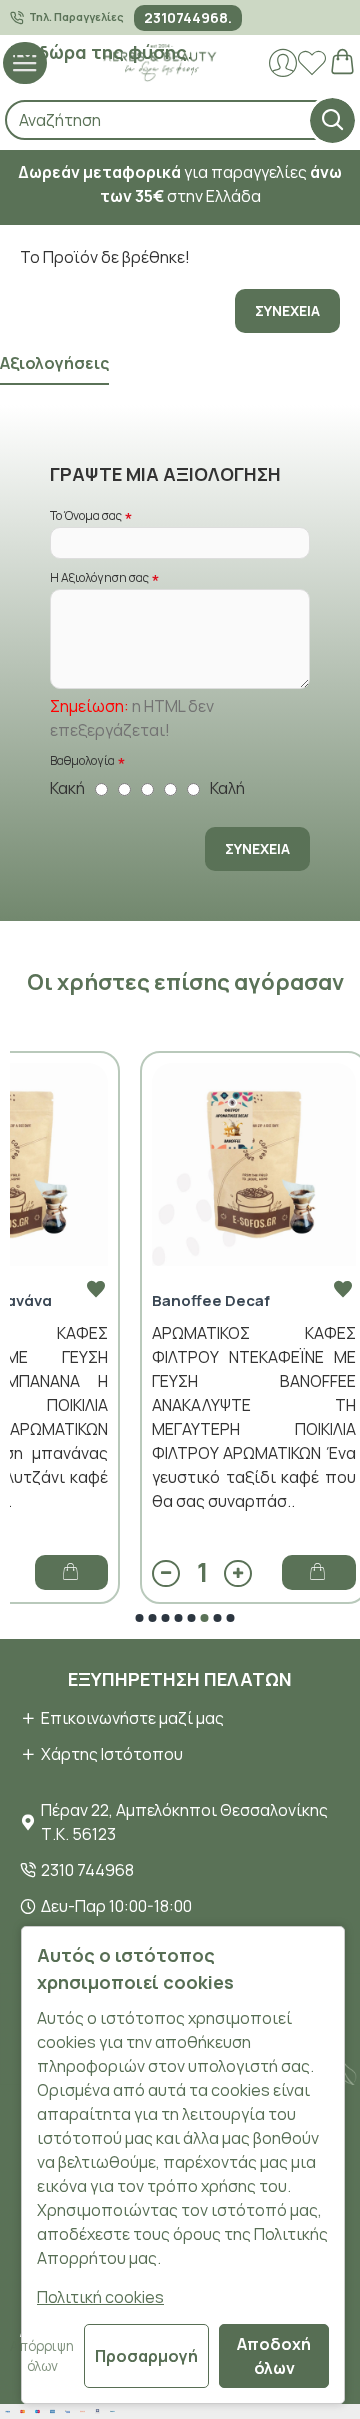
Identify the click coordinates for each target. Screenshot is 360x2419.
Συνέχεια (287, 310)
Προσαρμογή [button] (146, 2356)
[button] (140, 1618)
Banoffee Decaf (211, 1301)
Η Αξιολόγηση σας (99, 577)
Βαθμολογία (82, 760)
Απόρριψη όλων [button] (42, 2356)
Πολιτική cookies (100, 2297)
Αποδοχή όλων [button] (274, 2356)
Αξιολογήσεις (54, 363)
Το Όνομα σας (86, 515)
